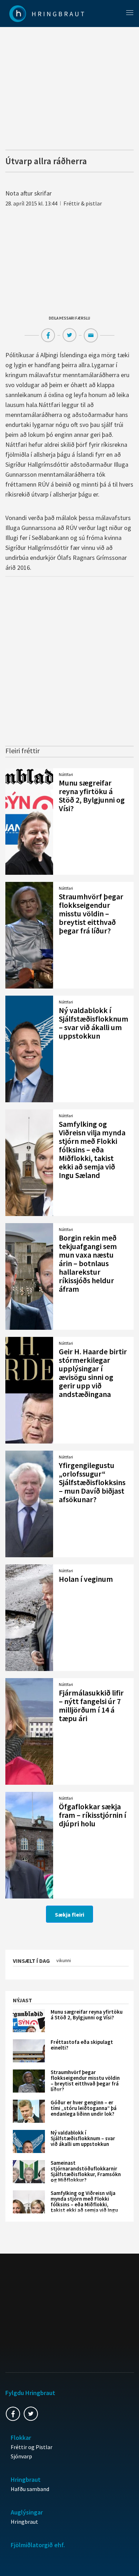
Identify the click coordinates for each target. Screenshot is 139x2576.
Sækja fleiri (69, 1914)
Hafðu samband (30, 2489)
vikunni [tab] (64, 1960)
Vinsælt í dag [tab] (31, 1961)
